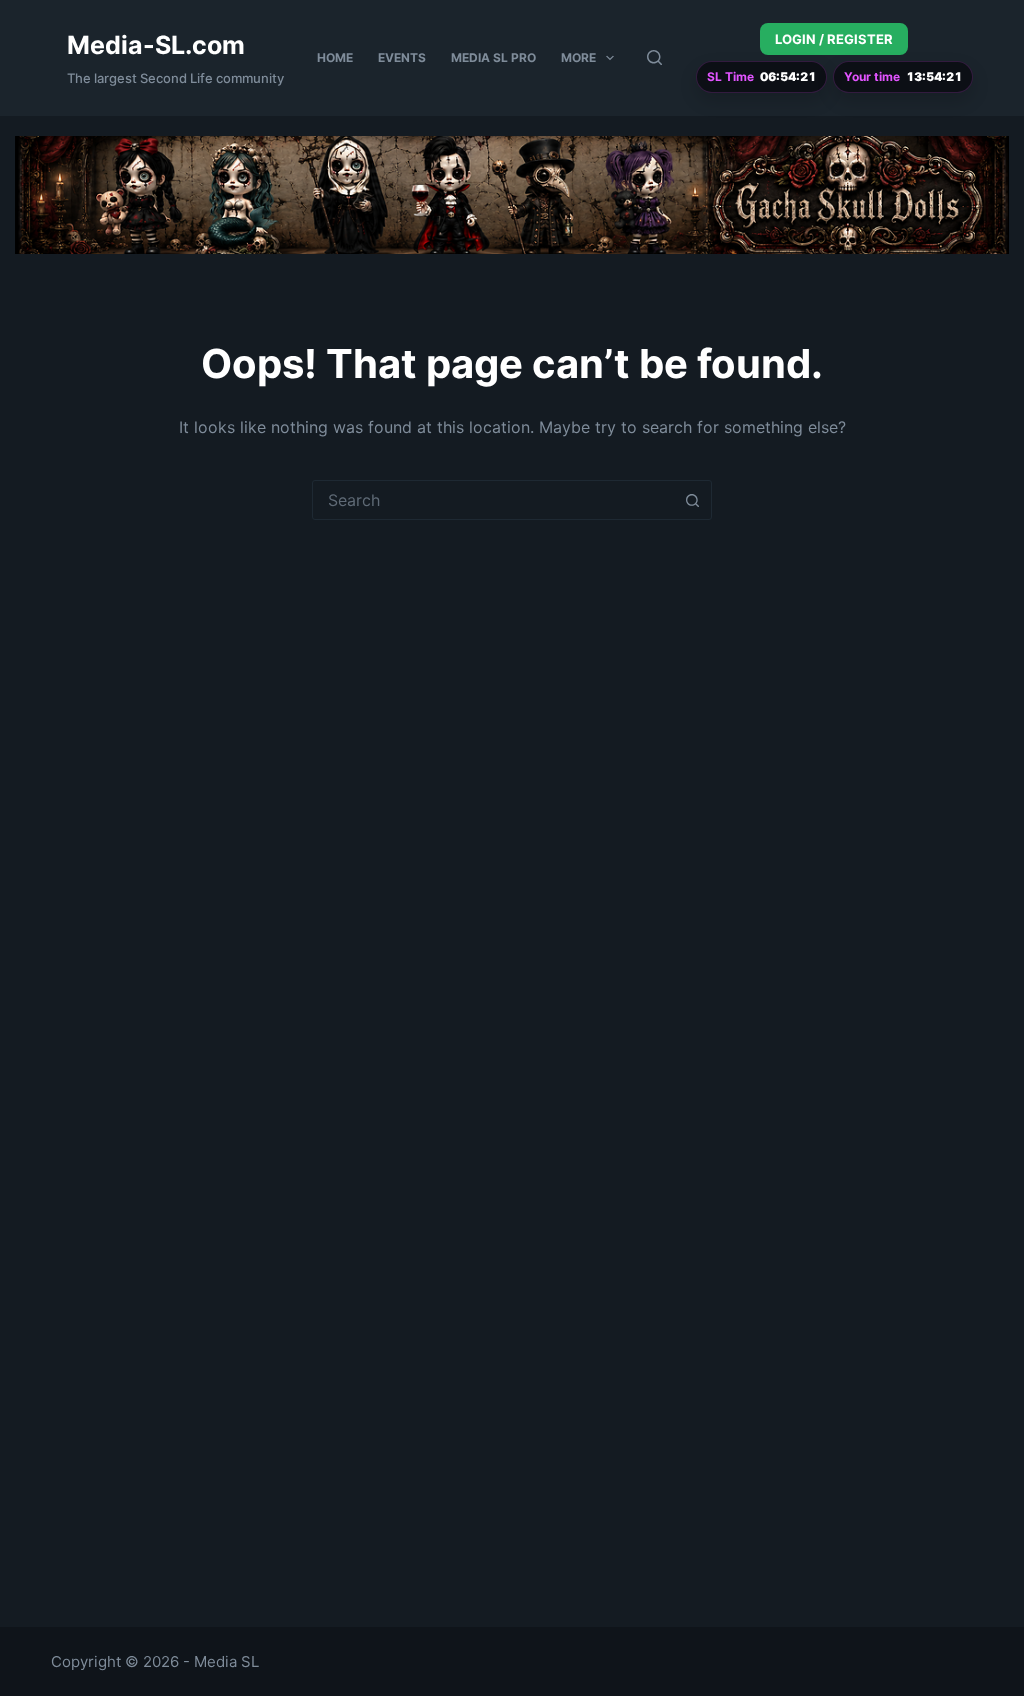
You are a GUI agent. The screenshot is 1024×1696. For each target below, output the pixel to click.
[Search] (654, 57)
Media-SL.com (156, 45)
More (578, 57)
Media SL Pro (493, 57)
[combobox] (493, 500)
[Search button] (692, 500)
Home (335, 57)
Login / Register (834, 39)
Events (402, 57)
